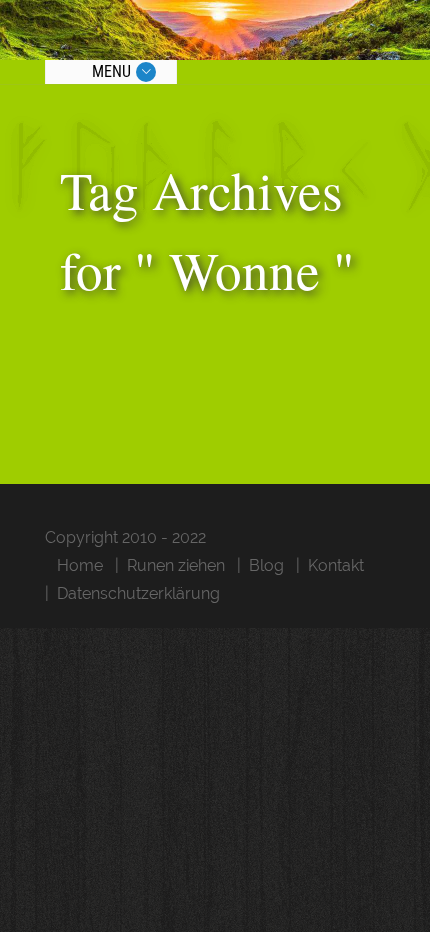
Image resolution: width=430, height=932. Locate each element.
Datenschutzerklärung (138, 593)
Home (80, 565)
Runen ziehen (176, 565)
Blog (266, 565)
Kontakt (336, 565)
